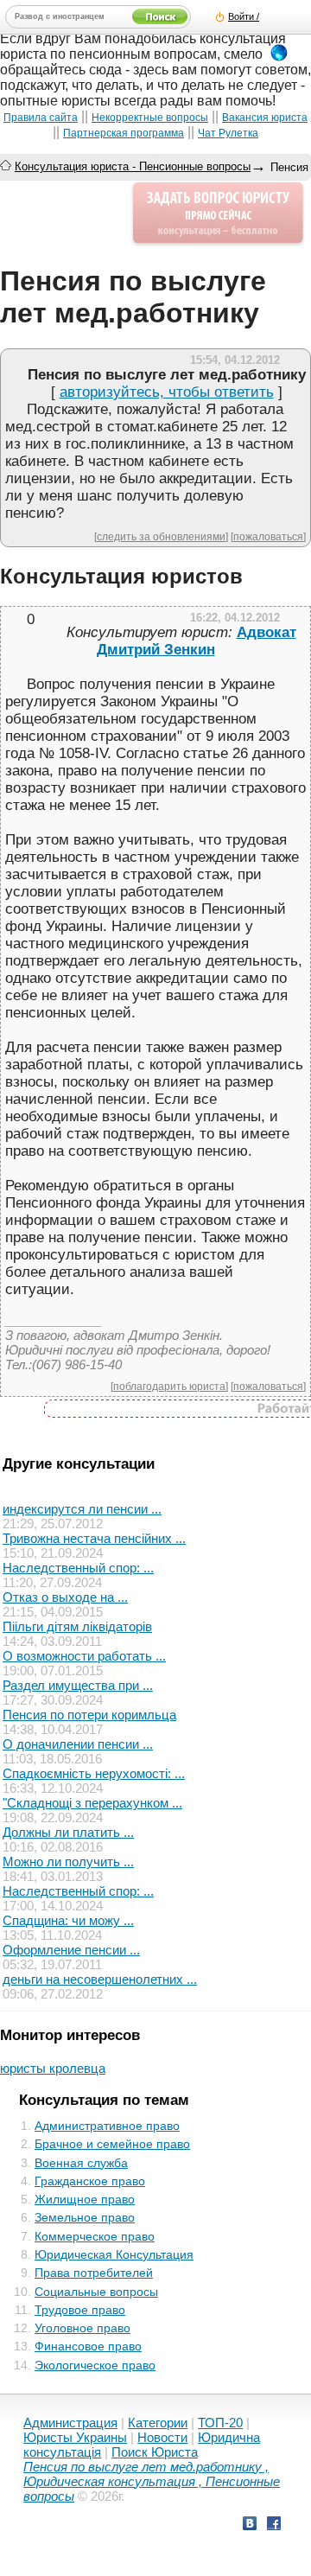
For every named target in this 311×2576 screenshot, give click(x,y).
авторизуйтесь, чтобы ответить (167, 392)
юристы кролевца (53, 2068)
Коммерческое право (95, 2236)
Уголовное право (83, 2328)
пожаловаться (268, 536)
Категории (158, 2423)
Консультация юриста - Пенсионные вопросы (133, 166)
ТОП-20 (220, 2423)
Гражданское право (90, 2181)
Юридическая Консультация (114, 2254)
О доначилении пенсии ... (78, 1744)
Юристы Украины (75, 2437)
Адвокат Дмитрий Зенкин (197, 641)
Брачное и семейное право (112, 2144)
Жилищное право (85, 2199)
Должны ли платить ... (68, 1832)
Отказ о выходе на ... (65, 1597)
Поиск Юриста (155, 2452)
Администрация (70, 2423)
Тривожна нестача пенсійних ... (94, 1538)
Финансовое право (88, 2346)
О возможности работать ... (84, 1656)
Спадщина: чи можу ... (68, 1920)
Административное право (107, 2126)
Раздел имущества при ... (78, 1685)
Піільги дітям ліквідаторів (77, 1626)
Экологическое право (95, 2365)
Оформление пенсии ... (71, 1950)
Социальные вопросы (96, 2292)
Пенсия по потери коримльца (89, 1715)
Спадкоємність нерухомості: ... (94, 1773)
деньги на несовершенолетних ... (100, 1979)
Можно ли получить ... (68, 1862)
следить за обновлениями (161, 536)
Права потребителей (94, 2273)
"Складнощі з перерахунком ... (92, 1803)
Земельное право (85, 2217)
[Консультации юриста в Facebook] (274, 2525)
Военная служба (81, 2163)
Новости (162, 2437)
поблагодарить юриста (169, 1386)
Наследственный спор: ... (78, 1568)
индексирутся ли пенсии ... (82, 1509)
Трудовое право (80, 2310)
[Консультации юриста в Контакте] (250, 2525)
